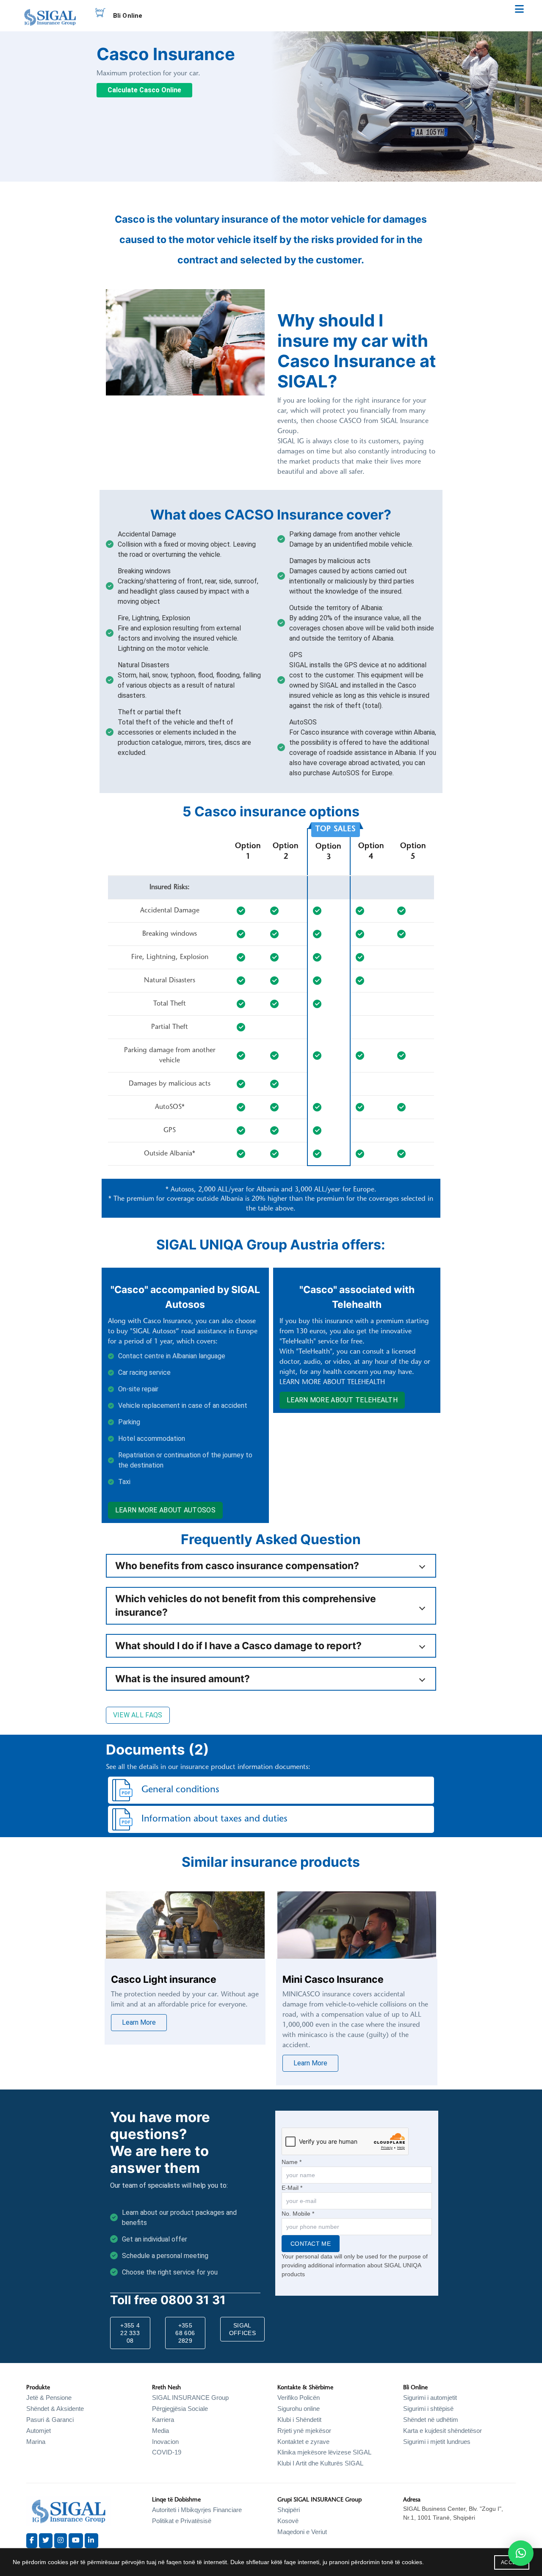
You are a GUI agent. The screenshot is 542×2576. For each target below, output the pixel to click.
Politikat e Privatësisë (182, 2521)
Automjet (39, 2431)
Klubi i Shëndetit (299, 2420)
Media (160, 2431)
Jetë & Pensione (49, 2398)
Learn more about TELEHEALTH (342, 1400)
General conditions (180, 1790)
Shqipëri (289, 2510)
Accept (512, 2562)
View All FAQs (138, 1715)
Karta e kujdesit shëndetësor (442, 2431)
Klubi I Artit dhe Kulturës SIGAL (320, 2463)
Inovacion (165, 2442)
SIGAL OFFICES (242, 2329)
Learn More (139, 2022)
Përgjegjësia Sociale (180, 2409)
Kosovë (288, 2521)
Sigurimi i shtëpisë (428, 2409)
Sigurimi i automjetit (430, 2398)
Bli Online (128, 16)
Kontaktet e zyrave (303, 2442)
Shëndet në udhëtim (431, 2420)
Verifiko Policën (299, 2398)
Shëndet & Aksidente (55, 2409)
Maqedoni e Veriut (302, 2532)
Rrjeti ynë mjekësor (304, 2431)
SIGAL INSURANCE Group (190, 2398)
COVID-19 (167, 2452)
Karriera (163, 2420)
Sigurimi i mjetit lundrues (437, 2442)
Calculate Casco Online (144, 90)
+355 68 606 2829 (185, 2333)
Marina (36, 2442)
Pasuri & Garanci (50, 2420)
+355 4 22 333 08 (130, 2333)
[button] (521, 2553)
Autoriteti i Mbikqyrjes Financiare (197, 2510)
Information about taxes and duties (214, 1819)
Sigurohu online (299, 2409)
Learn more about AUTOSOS (165, 1510)
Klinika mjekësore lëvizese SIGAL (324, 2452)
